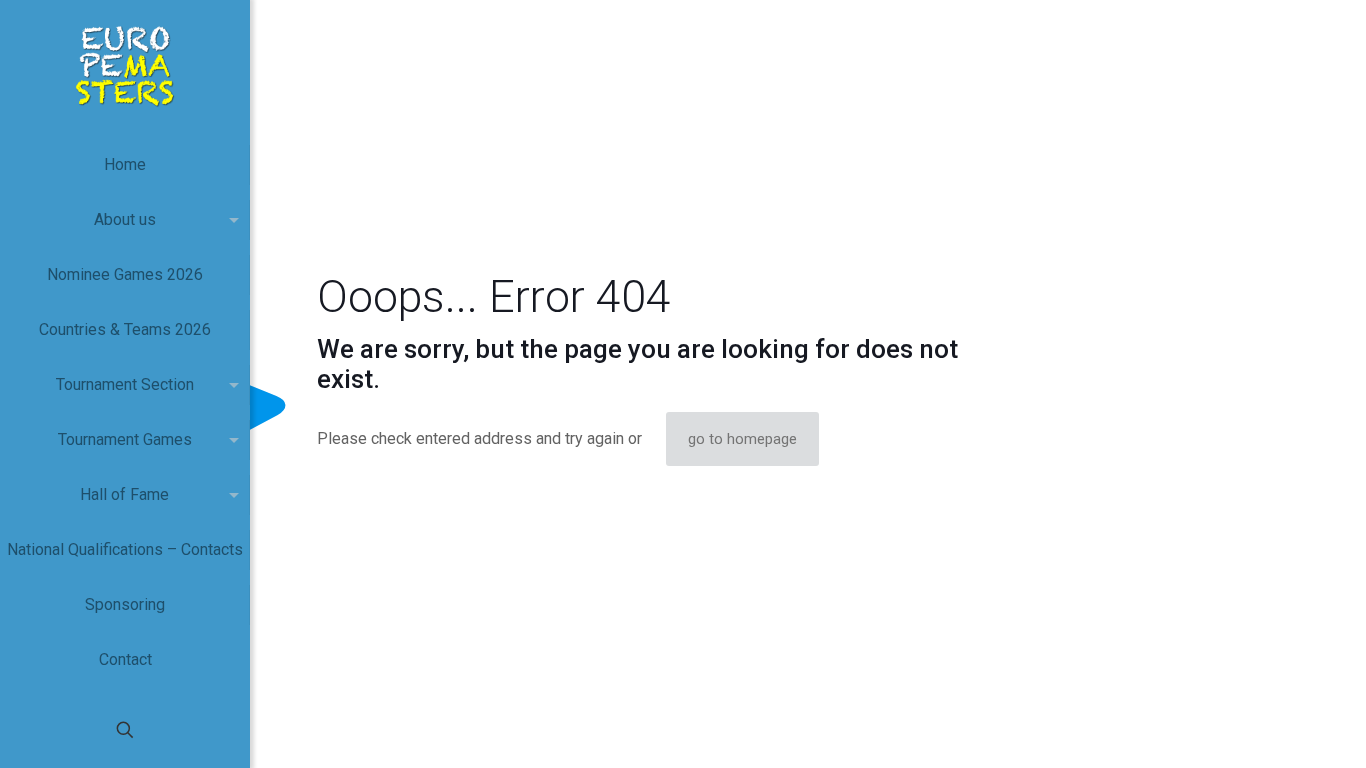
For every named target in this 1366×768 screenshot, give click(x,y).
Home (125, 164)
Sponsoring (125, 604)
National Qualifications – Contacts (125, 549)
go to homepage (742, 439)
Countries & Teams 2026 (125, 329)
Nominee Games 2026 (125, 274)
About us (125, 219)
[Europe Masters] (125, 65)
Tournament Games (125, 439)
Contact (125, 659)
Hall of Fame (124, 494)
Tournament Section (125, 384)
